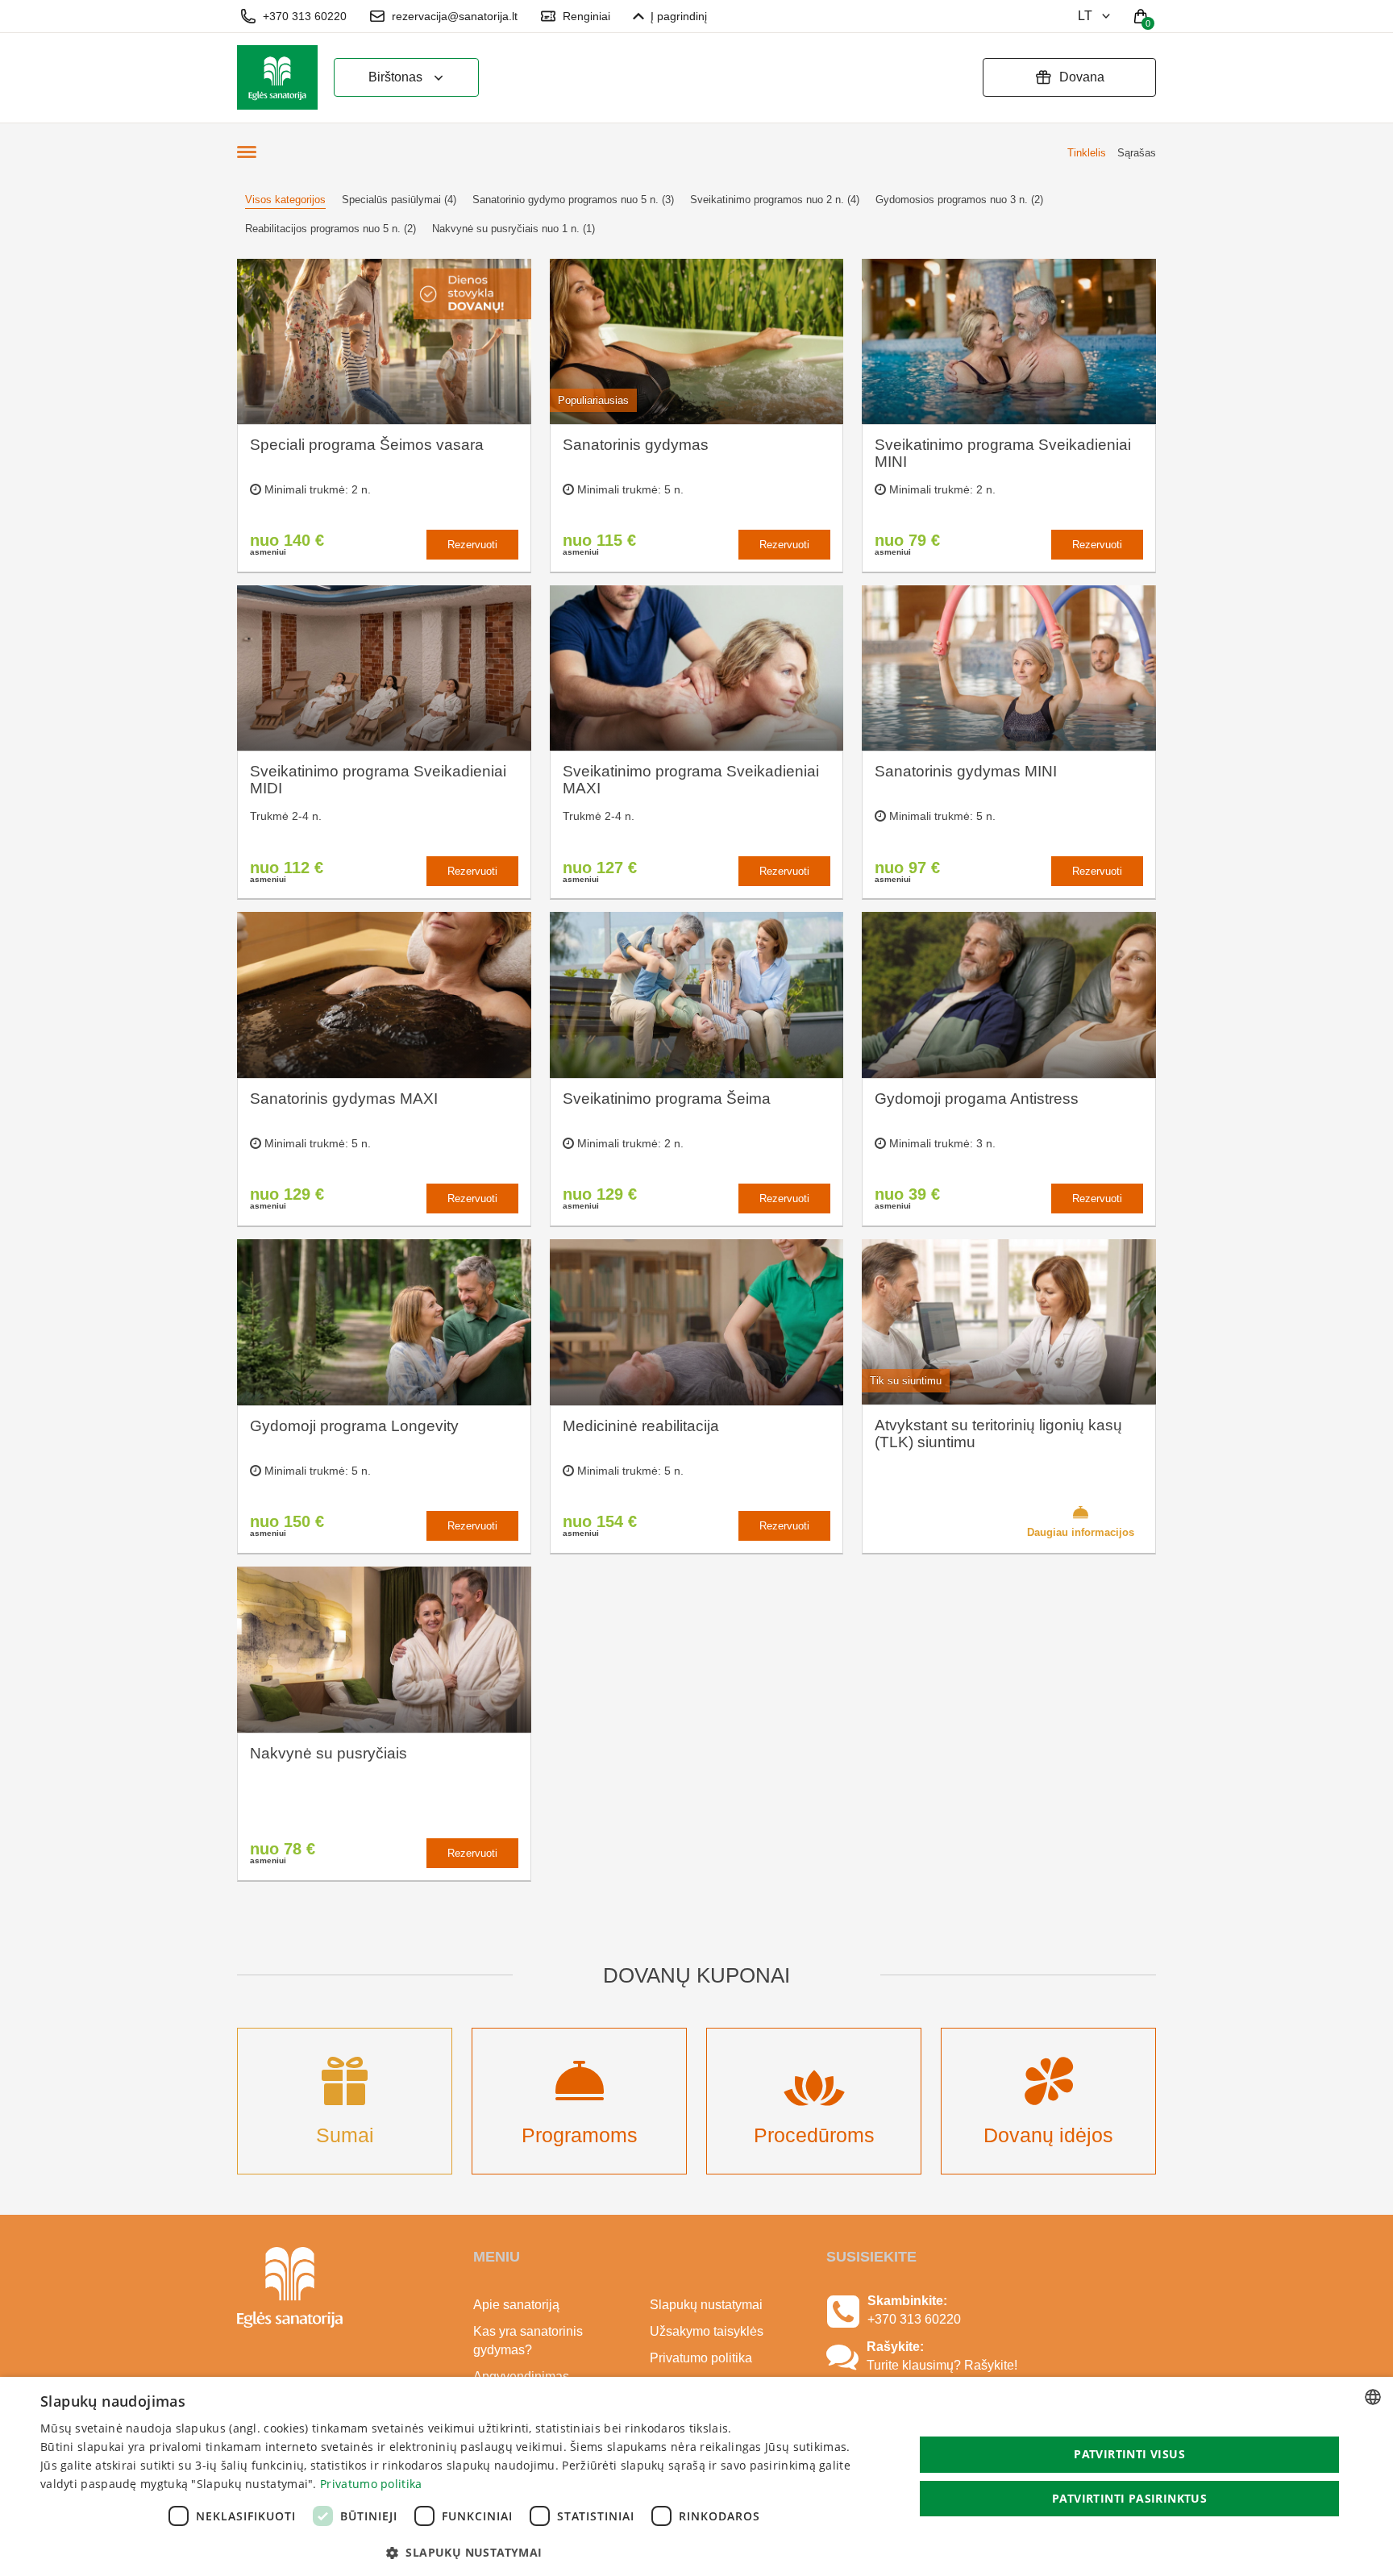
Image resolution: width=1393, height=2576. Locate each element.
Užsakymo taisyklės (707, 2331)
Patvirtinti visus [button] (1129, 2454)
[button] (464, 2553)
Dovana (1082, 77)
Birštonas (395, 77)
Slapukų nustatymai (706, 2305)
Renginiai (586, 16)
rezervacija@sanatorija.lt (455, 16)
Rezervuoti (472, 545)
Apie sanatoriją (516, 2305)
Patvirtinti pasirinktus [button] (1129, 2498)
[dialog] (696, 2476)
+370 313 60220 (305, 16)
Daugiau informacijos (1081, 1532)
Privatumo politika (701, 2358)
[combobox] (1373, 2397)
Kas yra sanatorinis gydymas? (528, 2341)
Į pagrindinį (679, 16)
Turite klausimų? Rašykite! (942, 2365)
